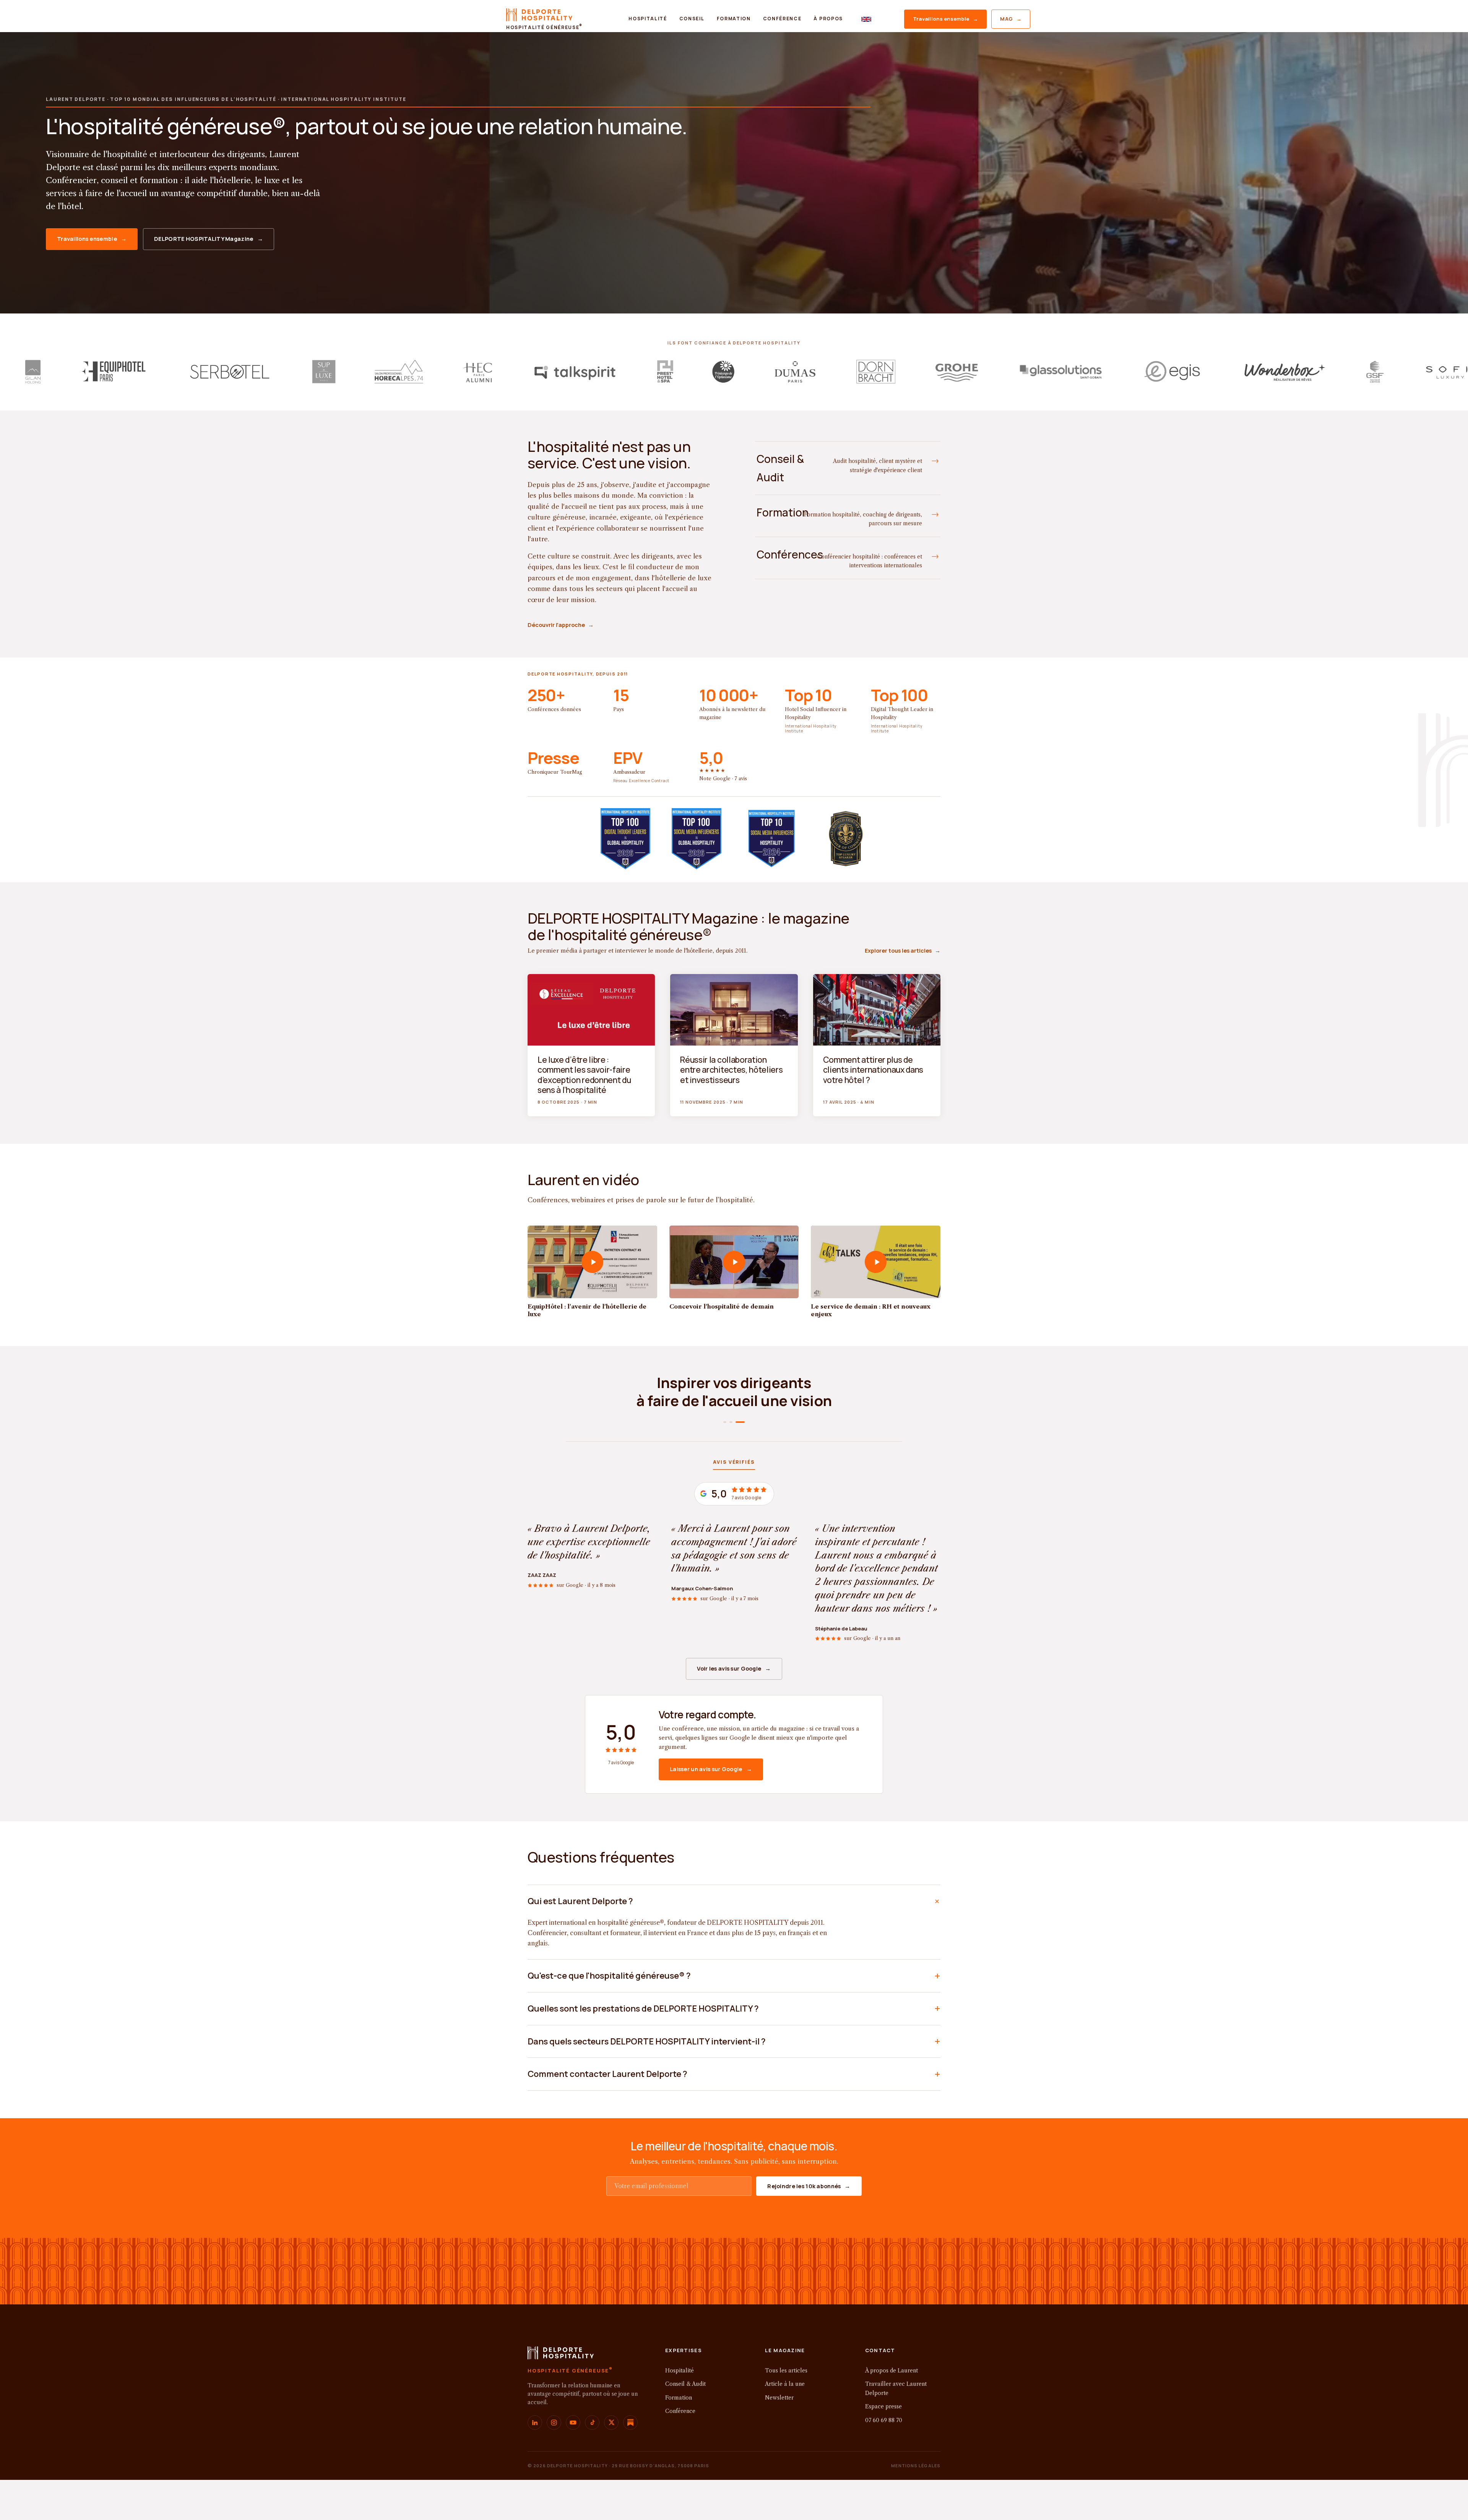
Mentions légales (916, 2505)
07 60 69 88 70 (884, 2460)
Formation (734, 19)
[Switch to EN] (866, 19)
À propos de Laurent (892, 2410)
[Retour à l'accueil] (561, 2395)
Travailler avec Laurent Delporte (896, 2429)
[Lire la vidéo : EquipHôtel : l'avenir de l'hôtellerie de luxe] (592, 1262)
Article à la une (785, 2424)
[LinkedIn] (535, 2462)
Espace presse (883, 2447)
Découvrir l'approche (561, 625)
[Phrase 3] (743, 1422)
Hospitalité (648, 19)
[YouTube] (573, 2462)
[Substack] (630, 2462)
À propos (828, 19)
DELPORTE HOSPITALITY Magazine (209, 239)
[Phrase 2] (737, 1422)
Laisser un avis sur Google (711, 1809)
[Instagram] (554, 2462)
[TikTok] (592, 2462)
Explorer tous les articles (903, 951)
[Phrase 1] (728, 1422)
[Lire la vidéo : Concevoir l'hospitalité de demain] (734, 1262)
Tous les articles (786, 2410)
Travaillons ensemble (945, 19)
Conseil (692, 19)
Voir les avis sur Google (734, 1709)
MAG (1011, 19)
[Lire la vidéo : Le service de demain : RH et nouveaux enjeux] (876, 1262)
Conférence (782, 19)
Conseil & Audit (685, 2424)
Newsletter (779, 2437)
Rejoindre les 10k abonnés (809, 2226)
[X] (611, 2462)
